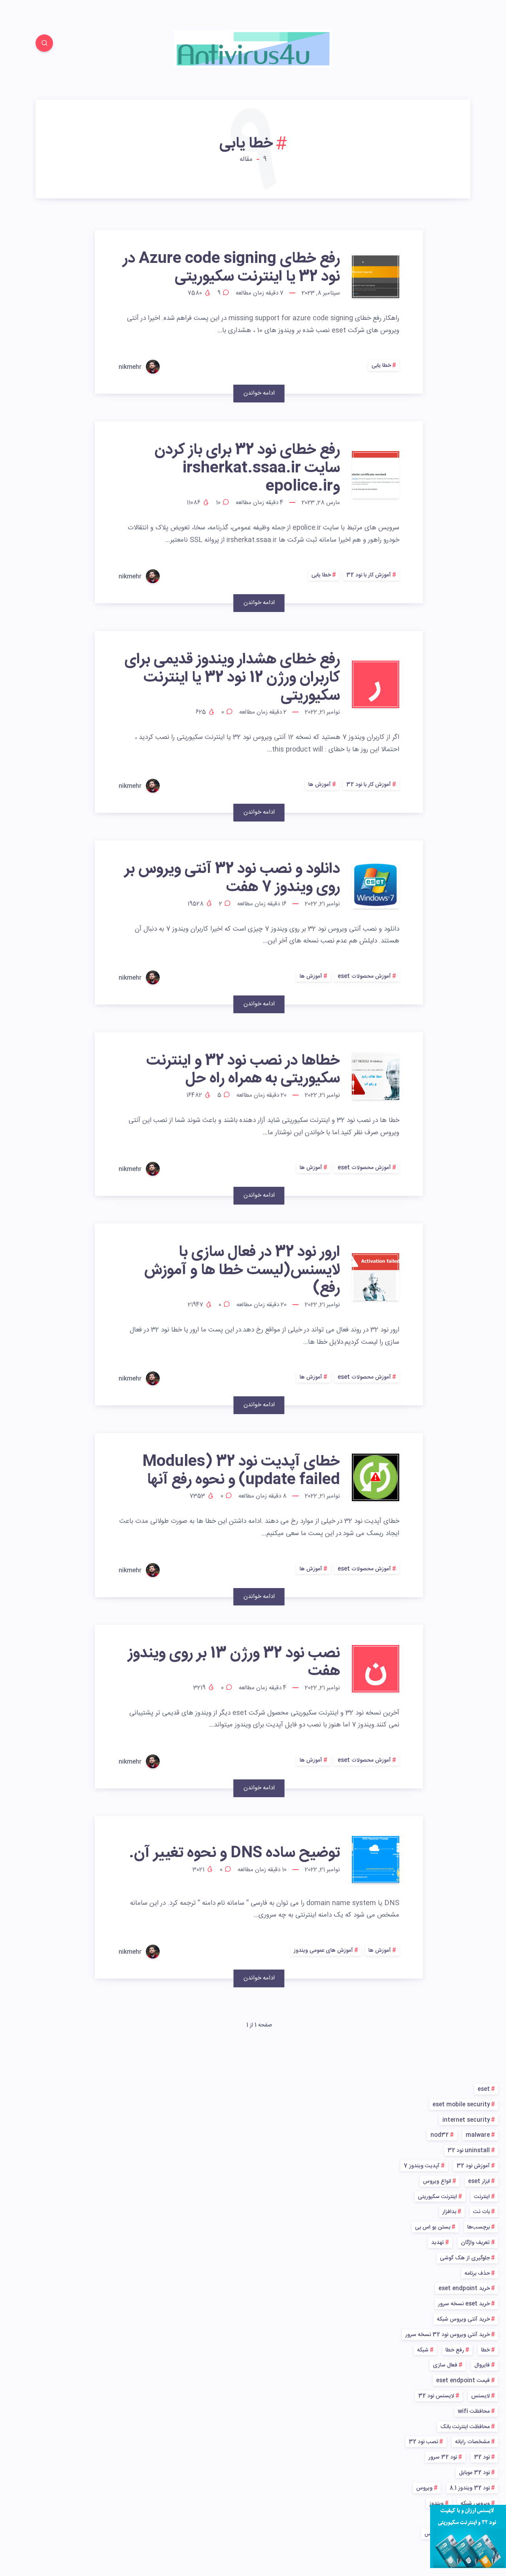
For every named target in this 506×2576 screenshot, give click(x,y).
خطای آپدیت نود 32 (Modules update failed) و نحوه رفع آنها (241, 1471)
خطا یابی (381, 366)
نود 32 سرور (443, 2457)
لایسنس (481, 2396)
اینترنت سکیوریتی (437, 2197)
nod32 (440, 2135)
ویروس (424, 2488)
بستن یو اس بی (433, 2227)
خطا (485, 2350)
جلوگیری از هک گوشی (465, 2258)
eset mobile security (461, 2105)
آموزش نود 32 (473, 2166)
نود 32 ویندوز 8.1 (470, 2488)
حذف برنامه (477, 2274)
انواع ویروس (437, 2181)
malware (478, 2135)
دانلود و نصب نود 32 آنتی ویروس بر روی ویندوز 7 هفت (232, 878)
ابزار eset (479, 2181)
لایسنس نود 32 (436, 2396)
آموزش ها (320, 785)
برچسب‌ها (479, 2227)
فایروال (482, 2365)
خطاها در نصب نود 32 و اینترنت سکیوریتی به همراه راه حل (243, 1070)
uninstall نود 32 (469, 2151)
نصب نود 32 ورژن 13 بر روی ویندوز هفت (234, 1663)
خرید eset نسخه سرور (464, 2304)
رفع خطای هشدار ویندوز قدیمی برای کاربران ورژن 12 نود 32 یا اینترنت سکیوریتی (232, 678)
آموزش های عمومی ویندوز (323, 1951)
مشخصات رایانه (472, 2442)
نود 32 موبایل (474, 2473)
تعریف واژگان (475, 2243)
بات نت (481, 2212)
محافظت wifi (474, 2412)
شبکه (423, 2350)
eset (484, 2089)
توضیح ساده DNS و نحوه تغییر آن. (234, 1853)
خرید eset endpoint (464, 2289)
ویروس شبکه (475, 2504)
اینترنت (482, 2197)
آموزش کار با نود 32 (369, 575)
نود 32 (482, 2457)
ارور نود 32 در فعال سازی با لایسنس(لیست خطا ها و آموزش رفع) (242, 1270)
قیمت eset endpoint (463, 2381)
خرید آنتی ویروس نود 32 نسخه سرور (447, 2335)
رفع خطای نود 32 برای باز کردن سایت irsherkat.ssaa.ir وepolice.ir (247, 468)
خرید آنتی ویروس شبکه (463, 2319)
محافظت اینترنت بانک (465, 2427)
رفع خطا (455, 2350)
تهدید (438, 2243)
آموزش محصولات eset (364, 976)
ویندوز (436, 2504)
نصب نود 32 (423, 2442)
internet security (466, 2120)
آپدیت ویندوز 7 (422, 2166)
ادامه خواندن (259, 393)
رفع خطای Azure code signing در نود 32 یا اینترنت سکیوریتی (231, 268)
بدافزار (449, 2212)
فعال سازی (445, 2365)
